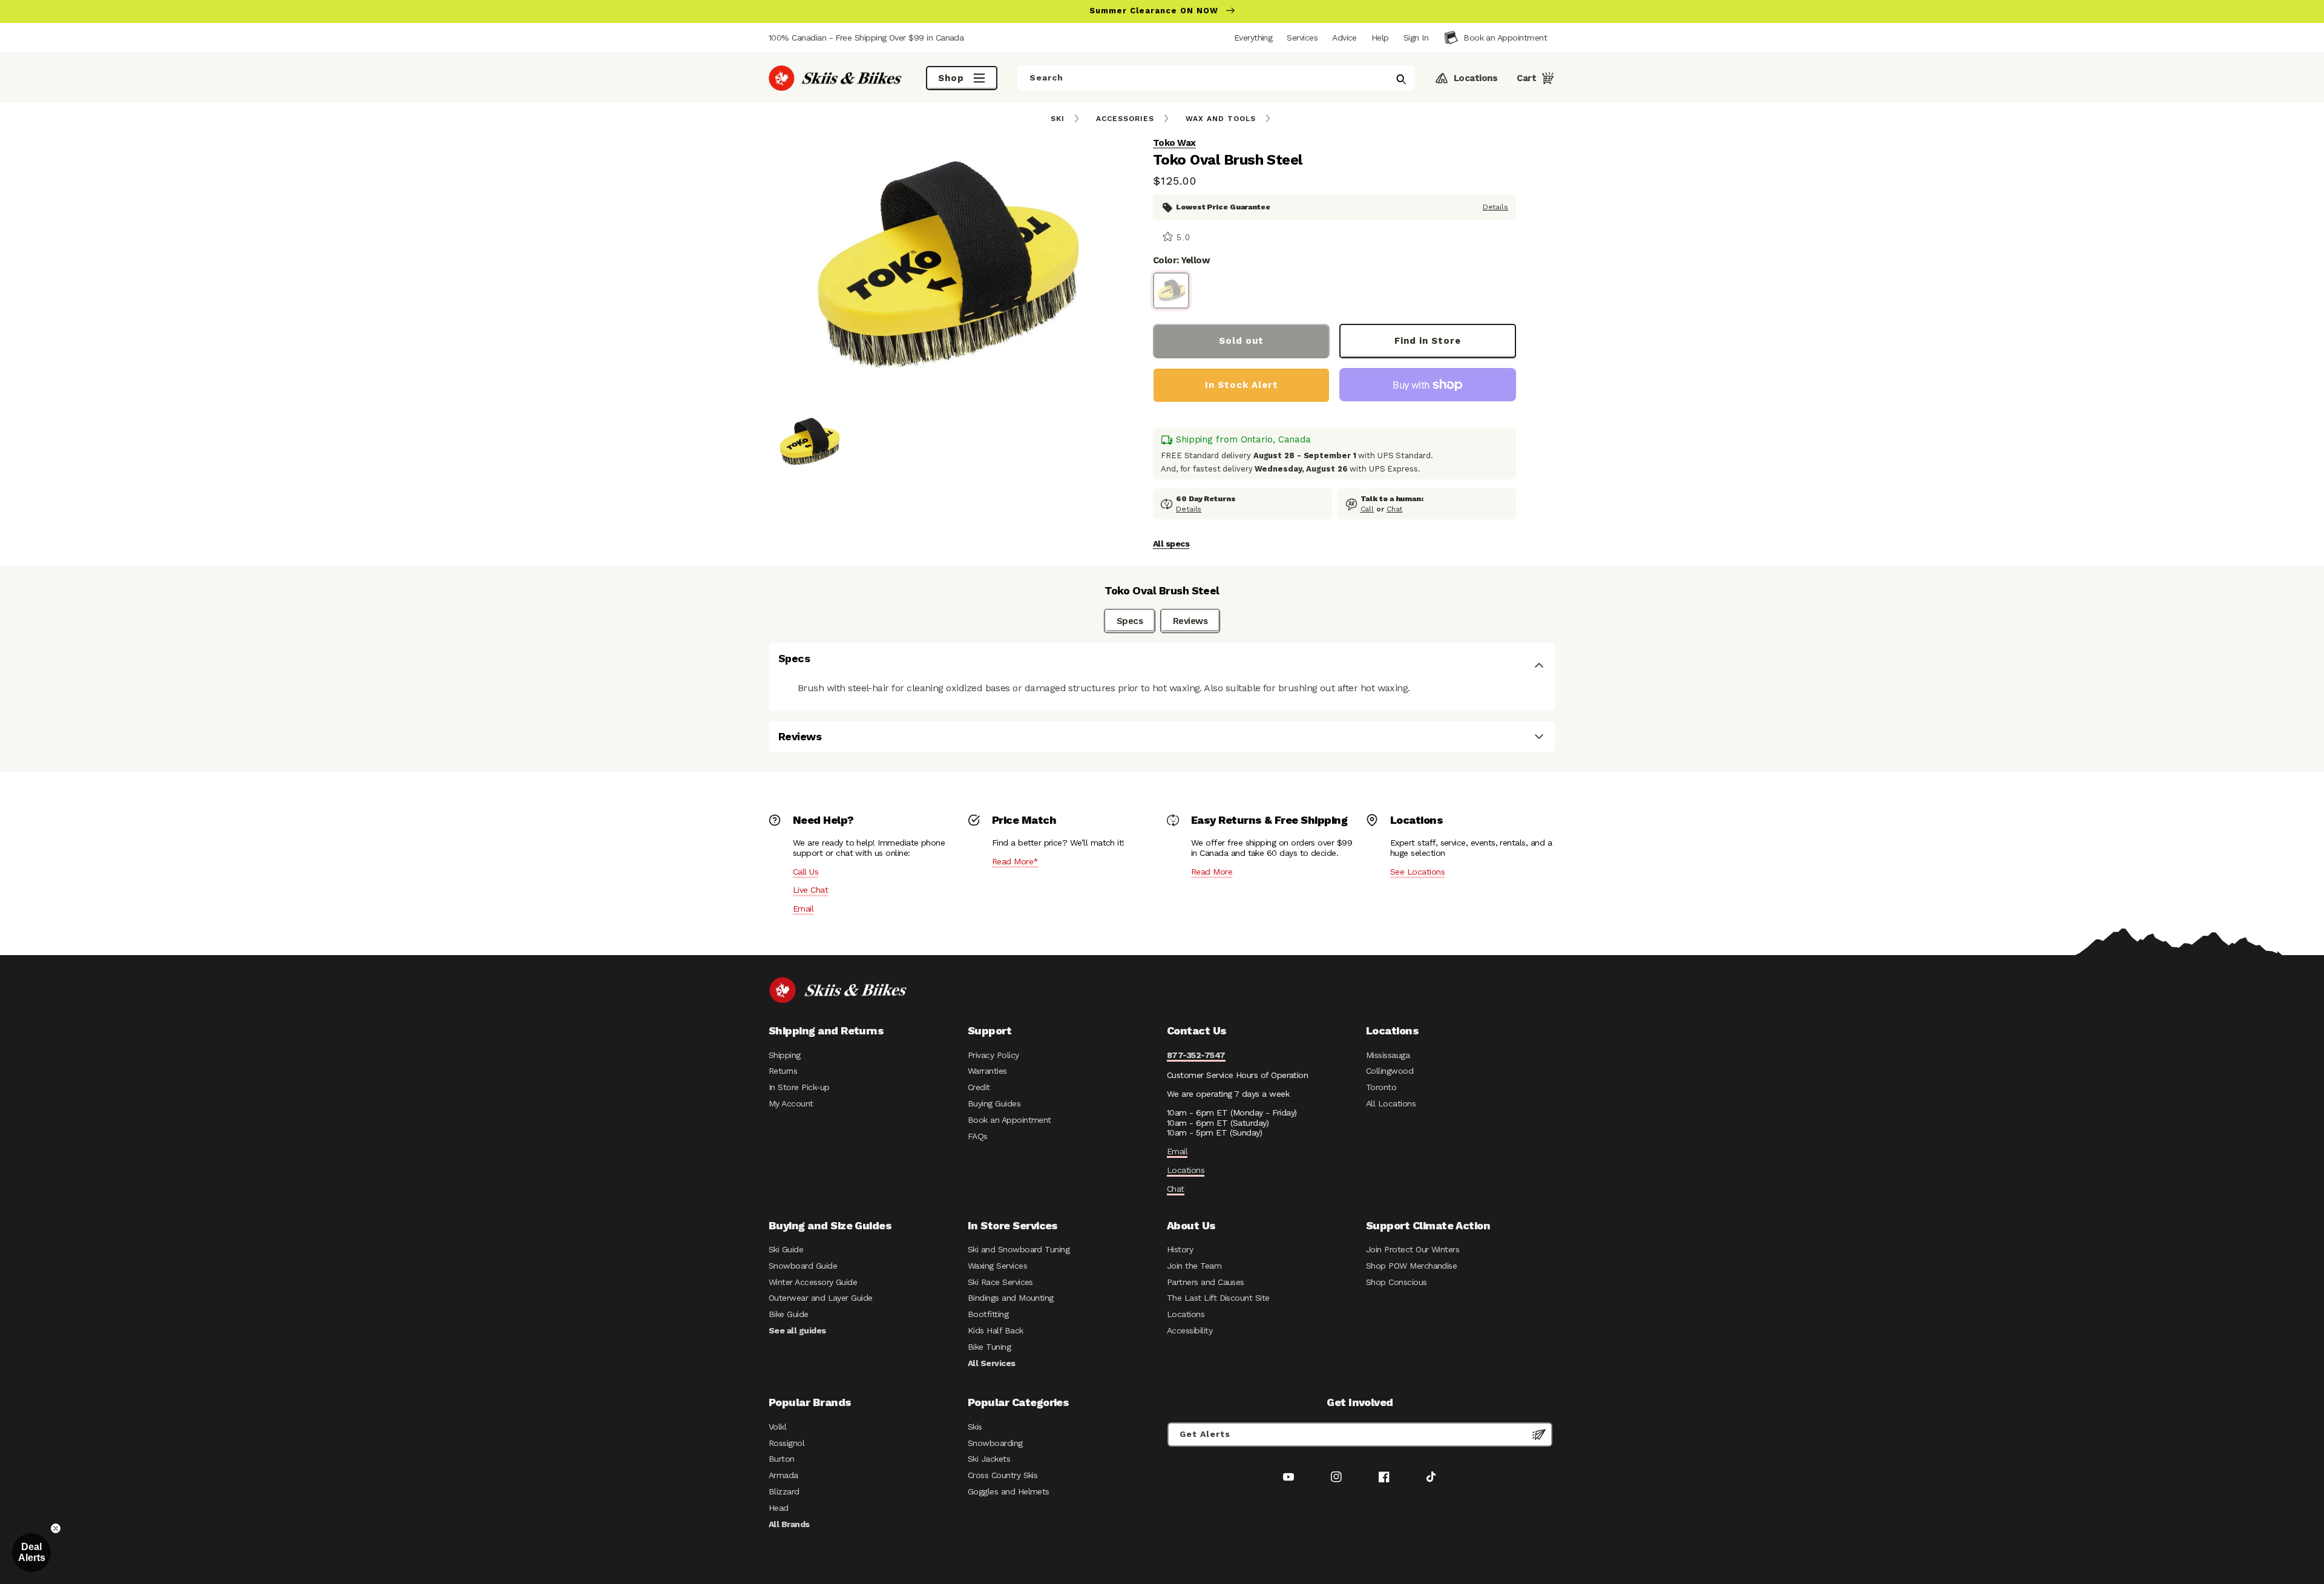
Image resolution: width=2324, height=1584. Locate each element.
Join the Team (1194, 1266)
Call (1367, 509)
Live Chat (810, 890)
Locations (1186, 1170)
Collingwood (1390, 1071)
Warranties (987, 1071)
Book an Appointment (1009, 1120)
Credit (979, 1087)
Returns (783, 1071)
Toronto (1381, 1087)
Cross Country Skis (1003, 1475)
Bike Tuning (989, 1347)
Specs (1130, 621)
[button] (1416, 38)
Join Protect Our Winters (1413, 1249)
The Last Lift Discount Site (1218, 1298)
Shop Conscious (1397, 1282)
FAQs (978, 1136)
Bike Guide (789, 1314)
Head (779, 1508)
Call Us (806, 872)
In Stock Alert (1242, 385)
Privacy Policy (993, 1055)
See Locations (1417, 872)
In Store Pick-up (799, 1087)
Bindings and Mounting (1011, 1298)
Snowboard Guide (803, 1266)
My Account (791, 1103)
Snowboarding (995, 1443)
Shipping (785, 1055)
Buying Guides (994, 1103)
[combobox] (1216, 78)
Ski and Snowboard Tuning (1019, 1249)
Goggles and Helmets (1009, 1491)
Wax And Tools (1221, 119)
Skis (975, 1427)
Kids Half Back (996, 1330)
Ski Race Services (1000, 1282)
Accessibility (1190, 1330)
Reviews (1190, 621)
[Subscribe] (1539, 1434)
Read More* (1015, 861)
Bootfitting (988, 1314)
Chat (1395, 509)
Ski (1058, 119)
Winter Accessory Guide (813, 1282)
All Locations (1391, 1103)
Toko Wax (1174, 143)
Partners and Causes (1206, 1282)
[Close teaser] (56, 1528)
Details (1495, 207)
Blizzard (784, 1491)
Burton (782, 1459)
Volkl (777, 1427)
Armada (783, 1475)
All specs (1171, 544)
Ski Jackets (989, 1459)
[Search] (1401, 79)
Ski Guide (786, 1249)
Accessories (1125, 119)
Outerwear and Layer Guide (821, 1298)
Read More (1212, 872)
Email (803, 909)
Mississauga (1388, 1055)
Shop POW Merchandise (1411, 1266)
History (1180, 1249)
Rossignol (786, 1443)
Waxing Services (997, 1266)
